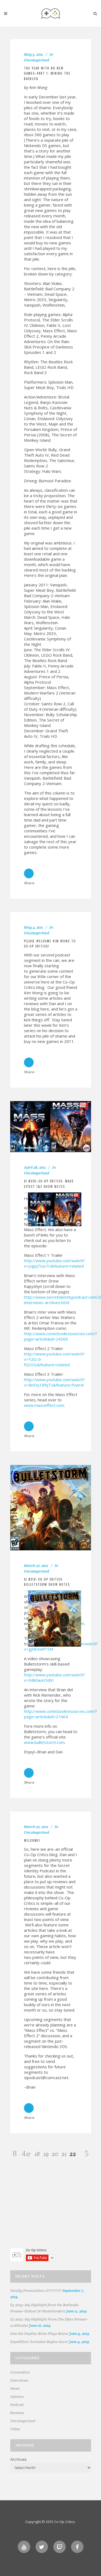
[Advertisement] (51, 2206)
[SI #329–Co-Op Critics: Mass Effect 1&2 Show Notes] (51, 1127)
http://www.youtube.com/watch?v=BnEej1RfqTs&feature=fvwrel (54, 1382)
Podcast (17, 2405)
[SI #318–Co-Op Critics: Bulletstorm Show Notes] (51, 1508)
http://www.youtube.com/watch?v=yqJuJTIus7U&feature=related (54, 1263)
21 (64, 2154)
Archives (18, 2459)
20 (55, 2154)
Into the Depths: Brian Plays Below (39, 2334)
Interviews (19, 2380)
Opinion (17, 2396)
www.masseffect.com (44, 1405)
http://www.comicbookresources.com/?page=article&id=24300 (60, 1336)
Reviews (17, 2413)
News (15, 2388)
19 (46, 2154)
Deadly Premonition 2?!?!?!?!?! (36, 2291)
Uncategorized (36, 60)
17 (28, 2154)
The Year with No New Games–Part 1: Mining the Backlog (47, 73)
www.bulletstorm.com (44, 1742)
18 (37, 2154)
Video (15, 2429)
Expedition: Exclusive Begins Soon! (39, 2342)
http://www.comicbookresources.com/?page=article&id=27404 (60, 1714)
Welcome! (32, 1840)
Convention (20, 2372)
